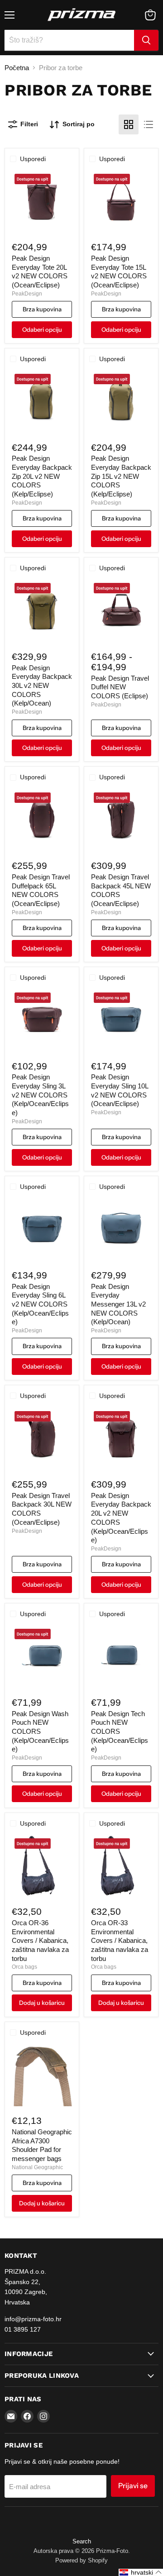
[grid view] (129, 124)
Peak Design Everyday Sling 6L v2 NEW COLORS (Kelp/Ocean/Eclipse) (40, 1304)
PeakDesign (27, 294)
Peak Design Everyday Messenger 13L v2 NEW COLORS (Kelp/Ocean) (118, 1304)
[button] (141, 2572)
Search (82, 2541)
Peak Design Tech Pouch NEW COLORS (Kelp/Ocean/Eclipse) (120, 1732)
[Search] (146, 40)
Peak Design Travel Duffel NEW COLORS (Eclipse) (120, 687)
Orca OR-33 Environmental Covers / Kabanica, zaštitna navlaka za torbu (120, 1941)
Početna (17, 68)
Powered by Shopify (81, 2560)
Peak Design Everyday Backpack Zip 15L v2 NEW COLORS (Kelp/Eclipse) (121, 476)
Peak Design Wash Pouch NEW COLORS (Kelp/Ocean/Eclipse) (40, 1732)
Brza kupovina (42, 309)
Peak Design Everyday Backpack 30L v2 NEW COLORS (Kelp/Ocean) (42, 686)
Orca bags (24, 1967)
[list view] (149, 124)
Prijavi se (133, 2486)
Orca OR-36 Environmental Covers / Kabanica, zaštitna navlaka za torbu (40, 1941)
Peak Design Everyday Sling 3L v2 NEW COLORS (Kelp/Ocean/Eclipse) (40, 1095)
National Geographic (37, 2167)
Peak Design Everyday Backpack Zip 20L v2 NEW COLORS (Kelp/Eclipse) (42, 476)
